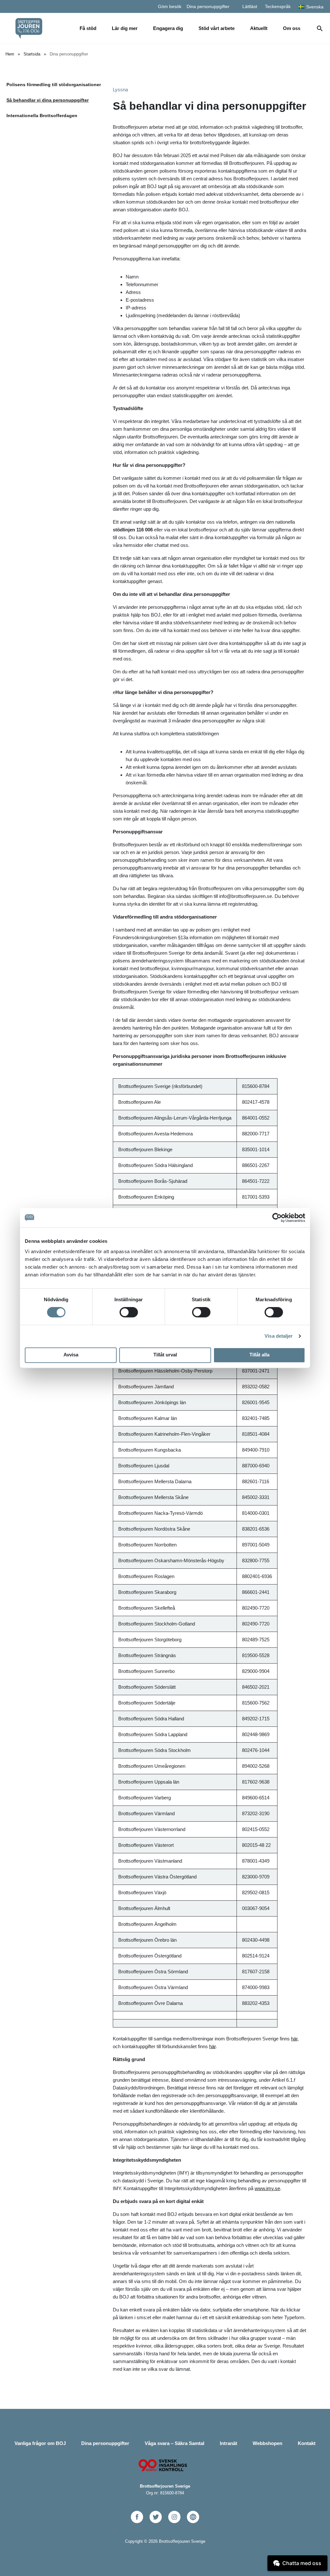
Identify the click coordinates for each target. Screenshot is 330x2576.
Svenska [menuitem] (315, 7)
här (294, 2039)
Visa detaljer (279, 1336)
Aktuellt (259, 28)
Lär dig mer (125, 28)
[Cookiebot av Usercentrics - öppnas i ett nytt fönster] (277, 1218)
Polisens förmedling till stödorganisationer (54, 85)
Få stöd (88, 28)
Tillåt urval (165, 1355)
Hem (10, 54)
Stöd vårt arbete (217, 28)
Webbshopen (267, 2443)
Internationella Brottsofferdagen (42, 116)
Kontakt (307, 2443)
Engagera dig (168, 28)
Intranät (228, 2443)
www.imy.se (267, 2188)
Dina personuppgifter (208, 6)
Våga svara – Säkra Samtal (175, 2443)
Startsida (32, 54)
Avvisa (71, 1355)
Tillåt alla (259, 1355)
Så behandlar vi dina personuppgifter (48, 100)
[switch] (129, 1312)
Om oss (292, 28)
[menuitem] (311, 6)
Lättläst (250, 6)
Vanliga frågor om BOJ (40, 2443)
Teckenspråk (278, 6)
